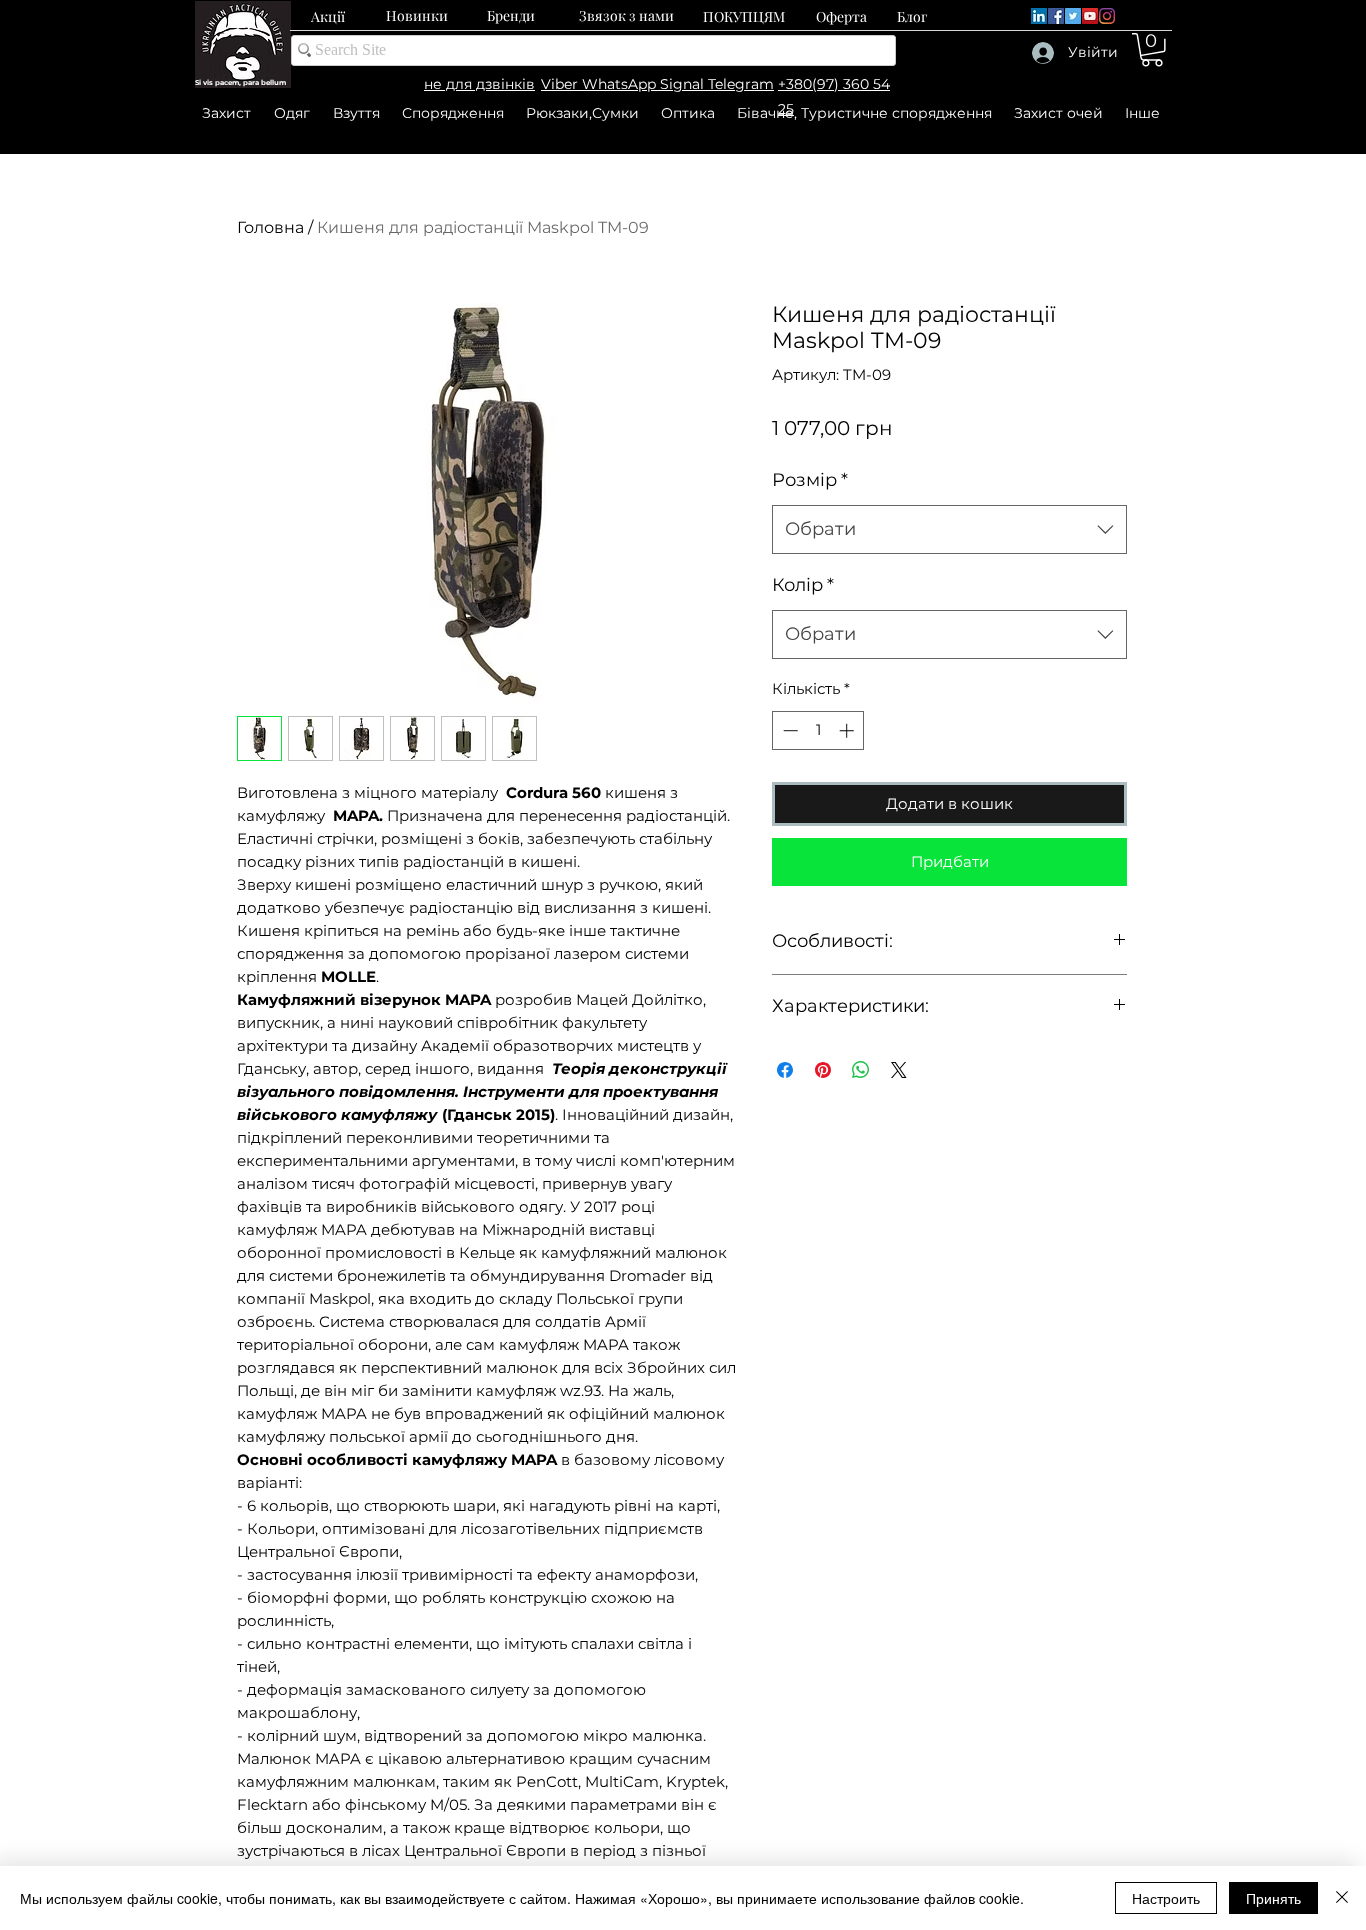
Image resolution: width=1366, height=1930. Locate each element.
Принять (1273, 1898)
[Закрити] (1342, 1898)
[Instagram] (1107, 16)
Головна (270, 227)
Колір (803, 585)
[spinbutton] (818, 730)
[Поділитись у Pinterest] (823, 1070)
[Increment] (848, 730)
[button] (1152, 50)
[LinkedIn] (1039, 16)
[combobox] (949, 530)
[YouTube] (1090, 16)
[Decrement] (788, 730)
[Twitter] (1073, 16)
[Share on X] (899, 1070)
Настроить (1166, 1898)
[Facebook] (1056, 16)
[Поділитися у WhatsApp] (861, 1070)
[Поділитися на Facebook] (785, 1070)
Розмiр (810, 480)
